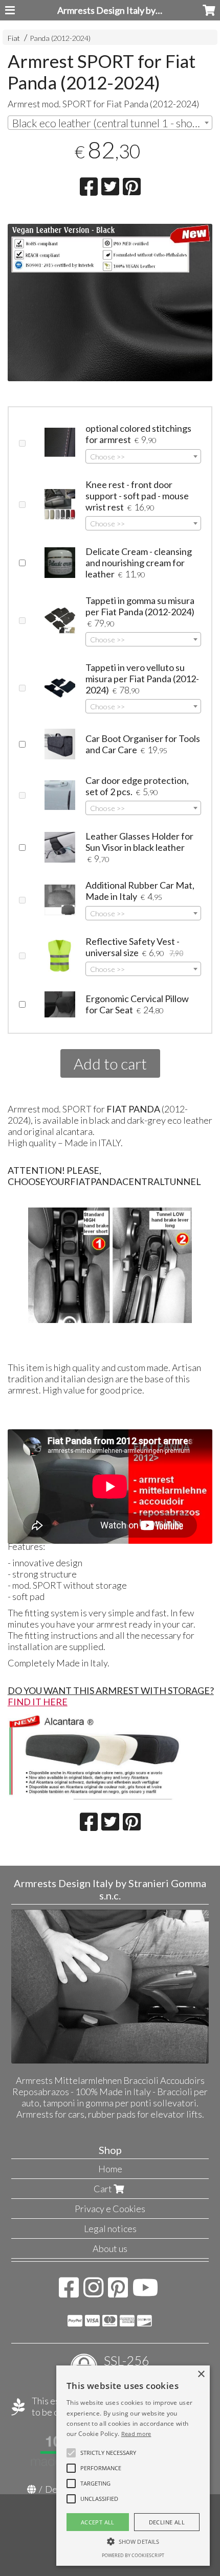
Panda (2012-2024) (60, 38)
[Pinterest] (118, 2292)
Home (110, 2169)
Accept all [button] (98, 2522)
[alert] (133, 2466)
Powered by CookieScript (133, 2555)
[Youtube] (146, 2292)
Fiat (14, 38)
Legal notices (110, 2229)
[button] (108, 2453)
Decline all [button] (167, 2522)
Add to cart (110, 1063)
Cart (104, 2189)
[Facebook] (69, 2292)
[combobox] (110, 123)
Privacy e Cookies (110, 2209)
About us (110, 2248)
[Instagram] (93, 2292)
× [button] (201, 2374)
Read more (136, 2434)
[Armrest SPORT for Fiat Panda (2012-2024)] (110, 312)
